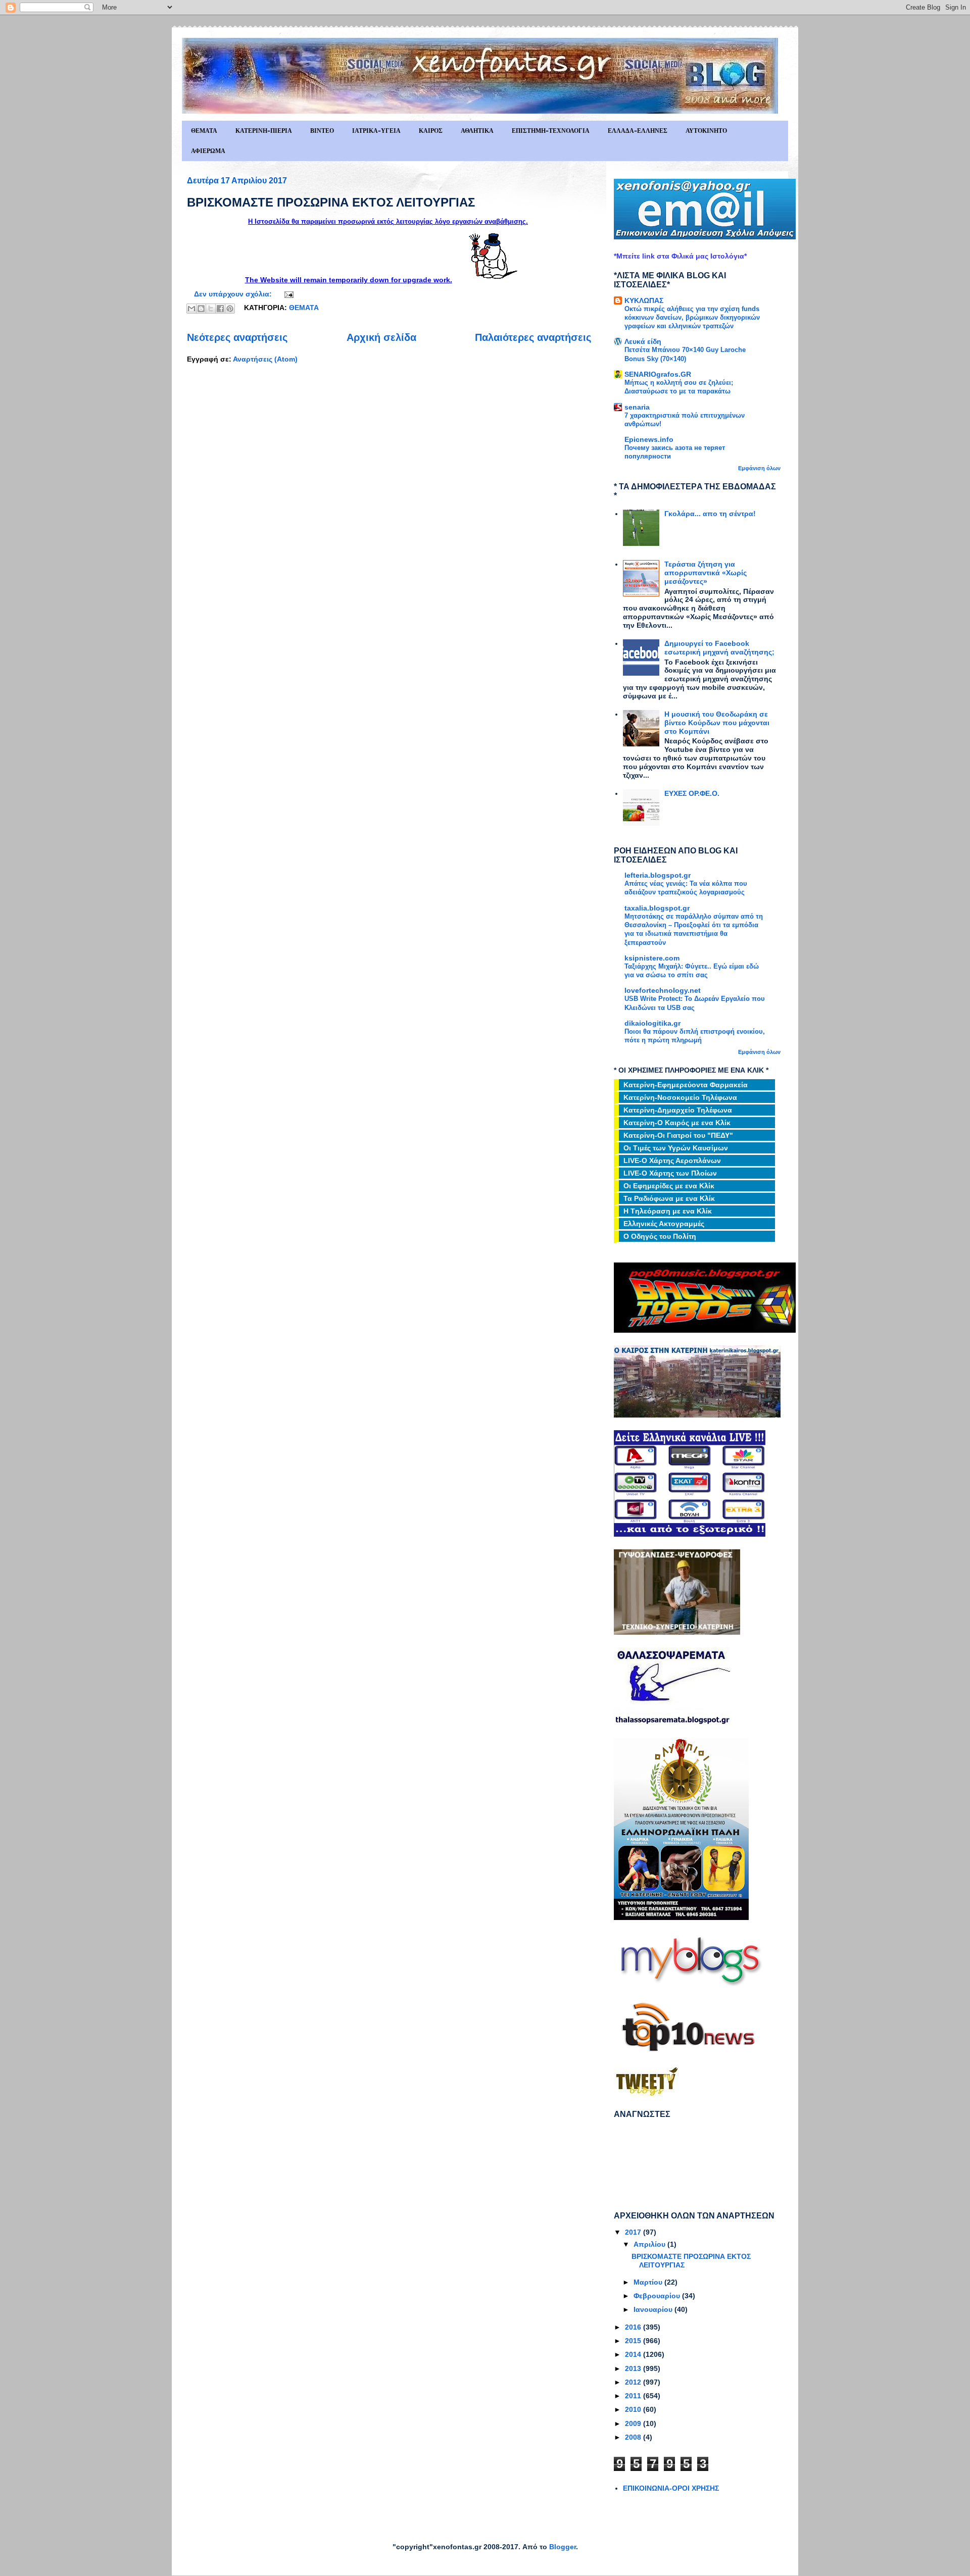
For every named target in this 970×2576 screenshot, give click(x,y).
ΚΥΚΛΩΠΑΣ (644, 300)
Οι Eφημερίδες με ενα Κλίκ (669, 1186)
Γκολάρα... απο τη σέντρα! (710, 514)
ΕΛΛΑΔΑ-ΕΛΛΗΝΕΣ (638, 131)
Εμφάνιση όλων (759, 468)
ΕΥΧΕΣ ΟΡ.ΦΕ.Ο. (692, 793)
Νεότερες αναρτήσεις (237, 337)
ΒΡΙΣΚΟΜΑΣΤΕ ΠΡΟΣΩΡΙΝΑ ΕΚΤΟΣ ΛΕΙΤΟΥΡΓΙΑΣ (331, 202)
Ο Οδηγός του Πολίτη (660, 1236)
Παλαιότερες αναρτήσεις (533, 337)
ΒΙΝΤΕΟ (322, 131)
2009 (634, 2423)
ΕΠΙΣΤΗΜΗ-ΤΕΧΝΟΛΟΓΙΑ (551, 131)
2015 (634, 2341)
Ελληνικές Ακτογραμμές (664, 1224)
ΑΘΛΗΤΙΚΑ (477, 131)
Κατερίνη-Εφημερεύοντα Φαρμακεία (686, 1085)
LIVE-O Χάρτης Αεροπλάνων (672, 1160)
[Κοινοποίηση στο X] (211, 309)
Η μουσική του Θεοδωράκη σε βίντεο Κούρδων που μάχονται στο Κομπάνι (717, 723)
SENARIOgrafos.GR (658, 374)
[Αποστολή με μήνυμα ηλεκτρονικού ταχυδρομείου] (191, 309)
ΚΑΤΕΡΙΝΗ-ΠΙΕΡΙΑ (264, 131)
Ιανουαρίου (654, 2309)
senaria (637, 407)
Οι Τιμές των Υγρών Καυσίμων (676, 1148)
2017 (634, 2232)
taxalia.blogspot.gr (657, 908)
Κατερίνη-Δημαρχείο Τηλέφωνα (678, 1110)
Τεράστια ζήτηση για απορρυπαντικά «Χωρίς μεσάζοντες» (706, 573)
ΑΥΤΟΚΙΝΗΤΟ (706, 131)
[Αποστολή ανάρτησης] (287, 294)
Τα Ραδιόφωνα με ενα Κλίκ (669, 1198)
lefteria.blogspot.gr (658, 875)
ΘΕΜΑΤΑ (204, 131)
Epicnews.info (649, 439)
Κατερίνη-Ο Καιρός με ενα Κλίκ (677, 1123)
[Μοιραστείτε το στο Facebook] (220, 309)
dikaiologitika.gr (652, 1023)
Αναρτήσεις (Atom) (265, 359)
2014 (634, 2354)
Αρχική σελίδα (381, 337)
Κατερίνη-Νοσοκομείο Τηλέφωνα (680, 1097)
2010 (634, 2409)
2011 (634, 2396)
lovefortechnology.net (663, 990)
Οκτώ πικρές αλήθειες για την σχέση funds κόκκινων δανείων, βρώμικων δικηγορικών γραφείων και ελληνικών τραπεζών (692, 318)
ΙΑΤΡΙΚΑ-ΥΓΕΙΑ (376, 131)
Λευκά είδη (643, 341)
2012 (634, 2382)
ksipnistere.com (652, 958)
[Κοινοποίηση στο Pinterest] (230, 309)
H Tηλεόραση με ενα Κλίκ (668, 1211)
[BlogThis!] (201, 309)
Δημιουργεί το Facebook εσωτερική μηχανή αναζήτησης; (719, 648)
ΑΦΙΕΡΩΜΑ (208, 151)
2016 (634, 2327)
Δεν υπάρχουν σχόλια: (234, 294)
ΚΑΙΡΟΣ (431, 131)
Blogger (563, 2547)
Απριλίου (650, 2244)
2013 (634, 2368)
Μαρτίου (649, 2282)
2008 (634, 2437)
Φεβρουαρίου (658, 2296)
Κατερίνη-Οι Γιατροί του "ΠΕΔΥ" (678, 1135)
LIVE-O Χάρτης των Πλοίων (670, 1173)
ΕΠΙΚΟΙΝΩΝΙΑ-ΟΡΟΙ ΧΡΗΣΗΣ (671, 2488)
